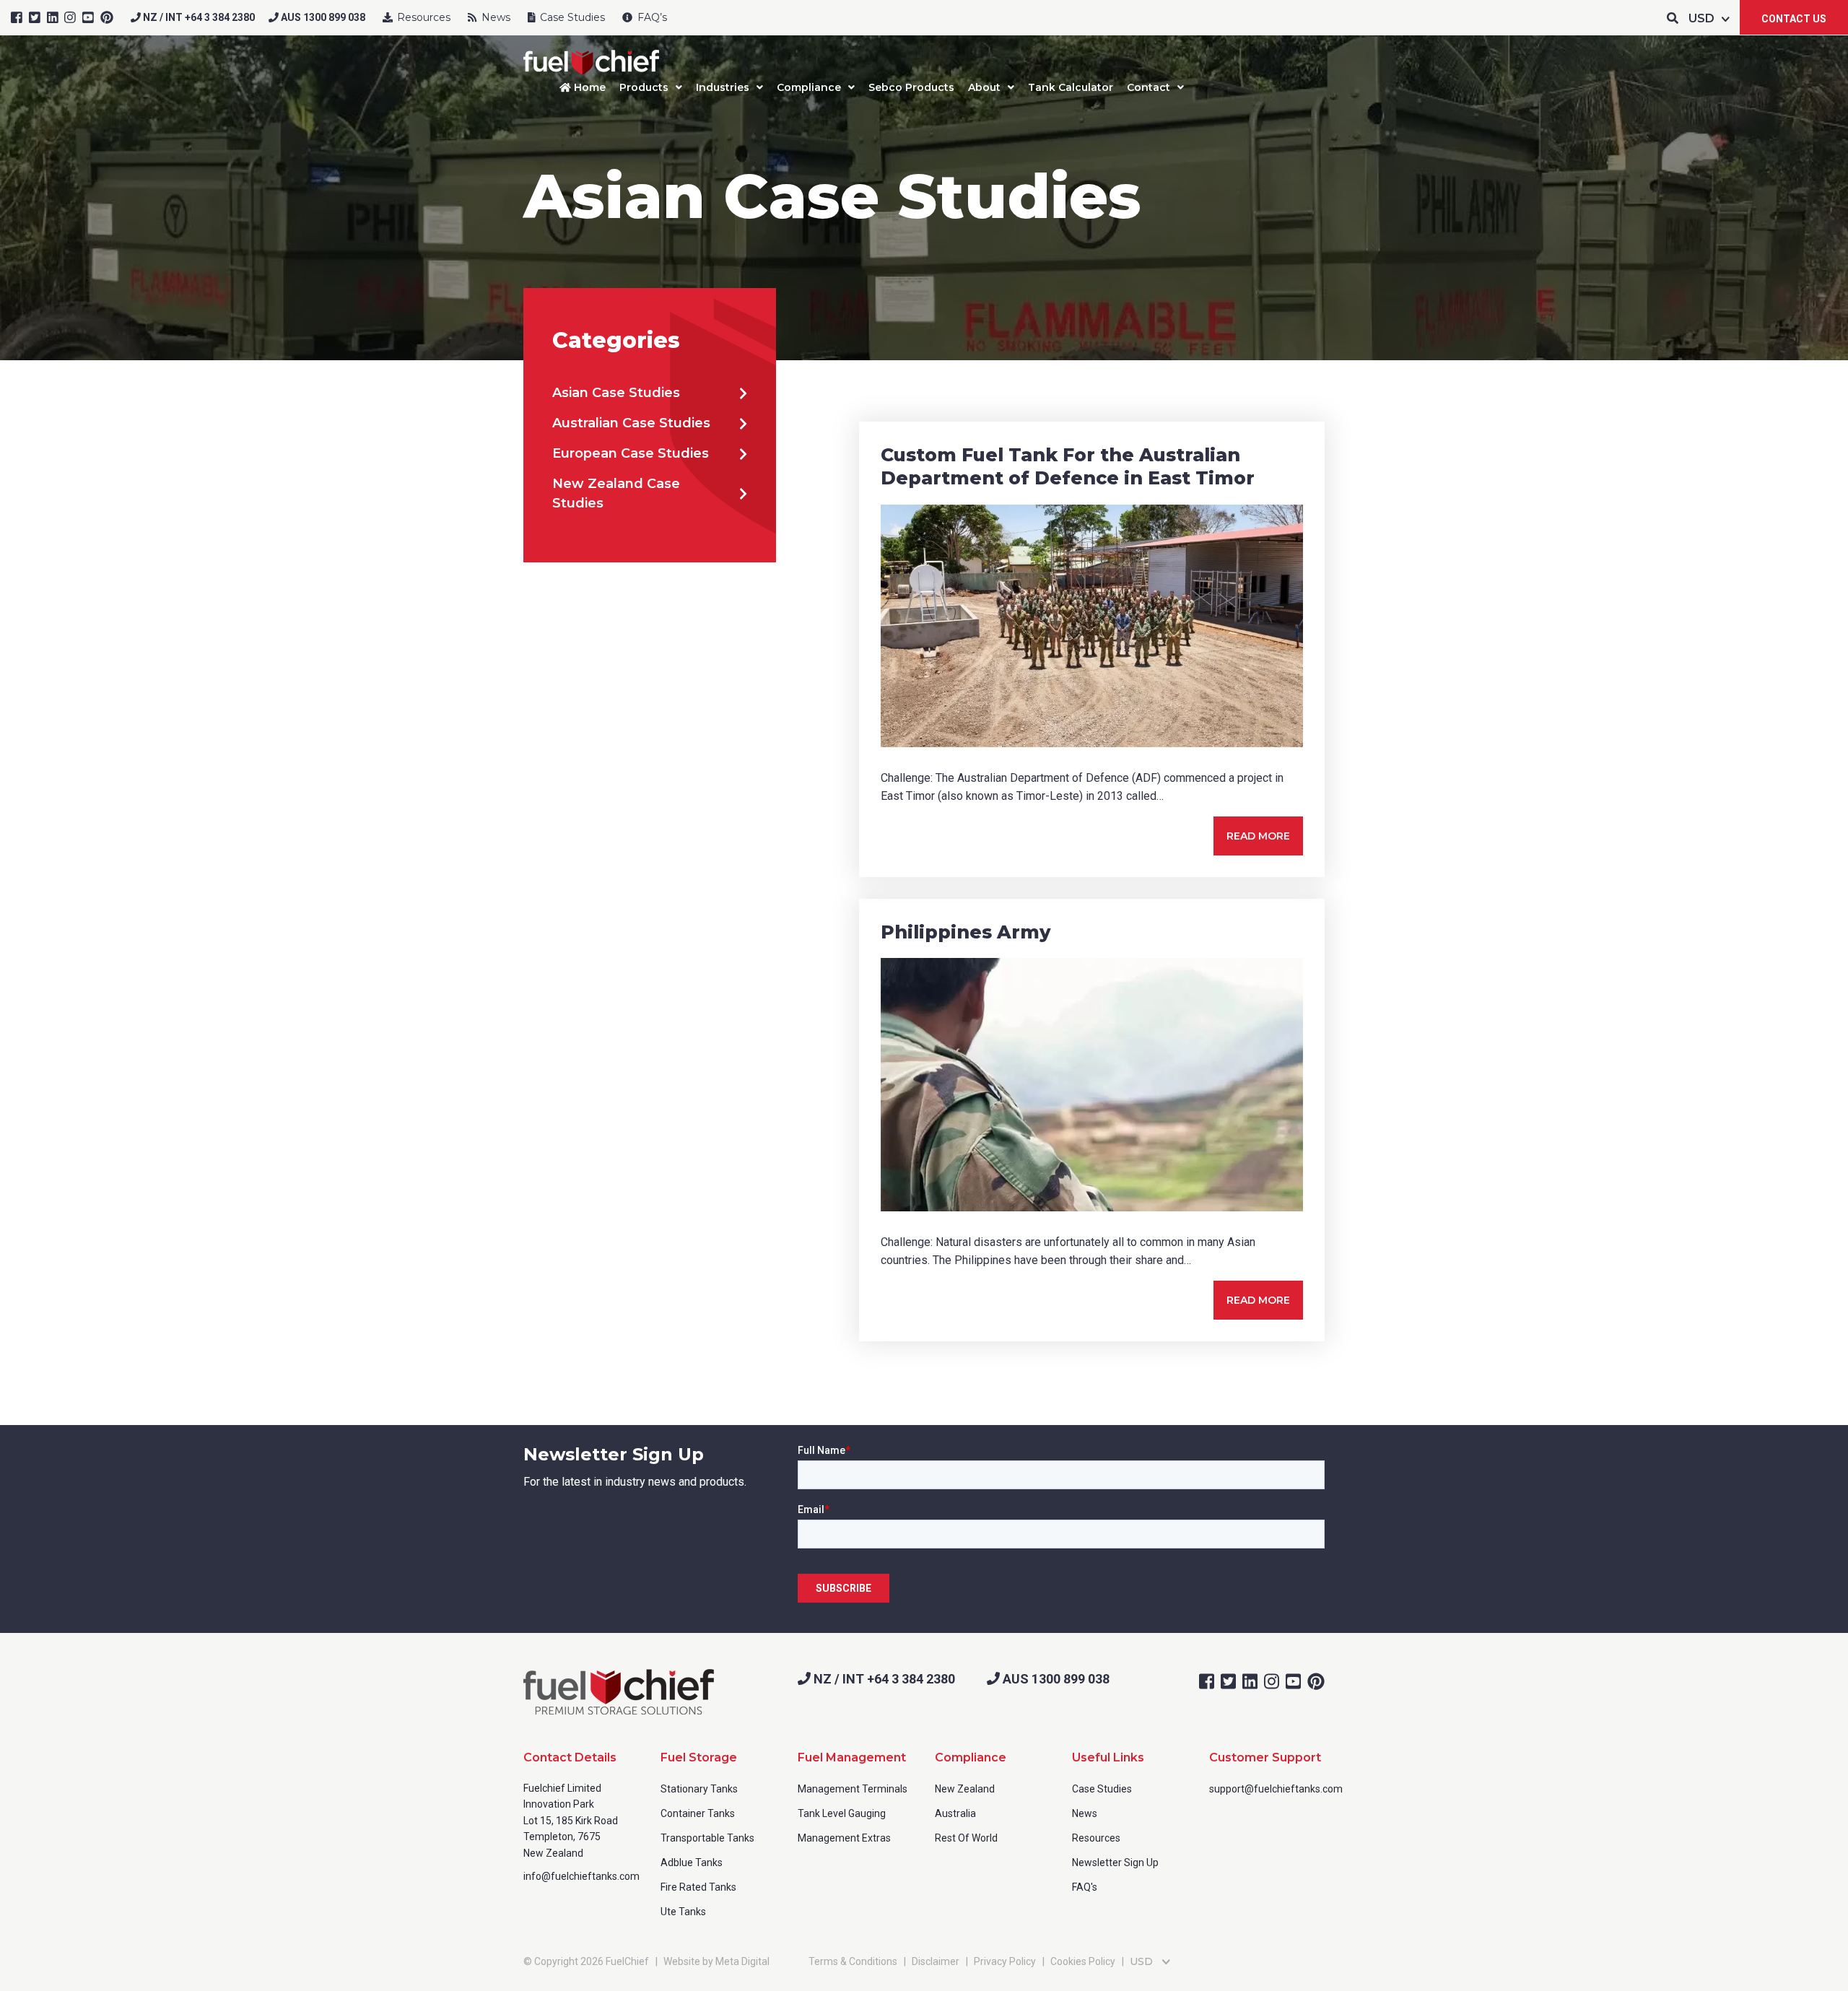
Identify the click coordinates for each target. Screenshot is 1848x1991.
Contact (1149, 87)
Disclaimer (936, 1961)
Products (644, 87)
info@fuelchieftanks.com (581, 1876)
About (984, 87)
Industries (723, 87)
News (494, 17)
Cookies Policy (1083, 1961)
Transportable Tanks (707, 1838)
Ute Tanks (683, 1912)
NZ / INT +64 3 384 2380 (198, 17)
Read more (1258, 836)
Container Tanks (698, 1813)
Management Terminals (853, 1789)
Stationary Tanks (699, 1789)
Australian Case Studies (631, 423)
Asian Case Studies (616, 393)
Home (588, 87)
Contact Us (1794, 19)
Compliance (809, 87)
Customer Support (1265, 1757)
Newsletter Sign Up (1115, 1863)
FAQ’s (651, 17)
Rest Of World (966, 1838)
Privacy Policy (1005, 1961)
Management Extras (844, 1838)
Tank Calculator (1071, 87)
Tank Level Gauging (842, 1813)
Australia (955, 1813)
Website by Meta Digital (716, 1961)
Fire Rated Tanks (698, 1887)
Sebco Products (911, 87)
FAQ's (1085, 1887)
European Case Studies (631, 453)
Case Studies (571, 17)
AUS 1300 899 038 (322, 17)
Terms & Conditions (853, 1961)
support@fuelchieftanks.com (1276, 1789)
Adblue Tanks (692, 1863)
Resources (422, 17)
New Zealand (965, 1789)
